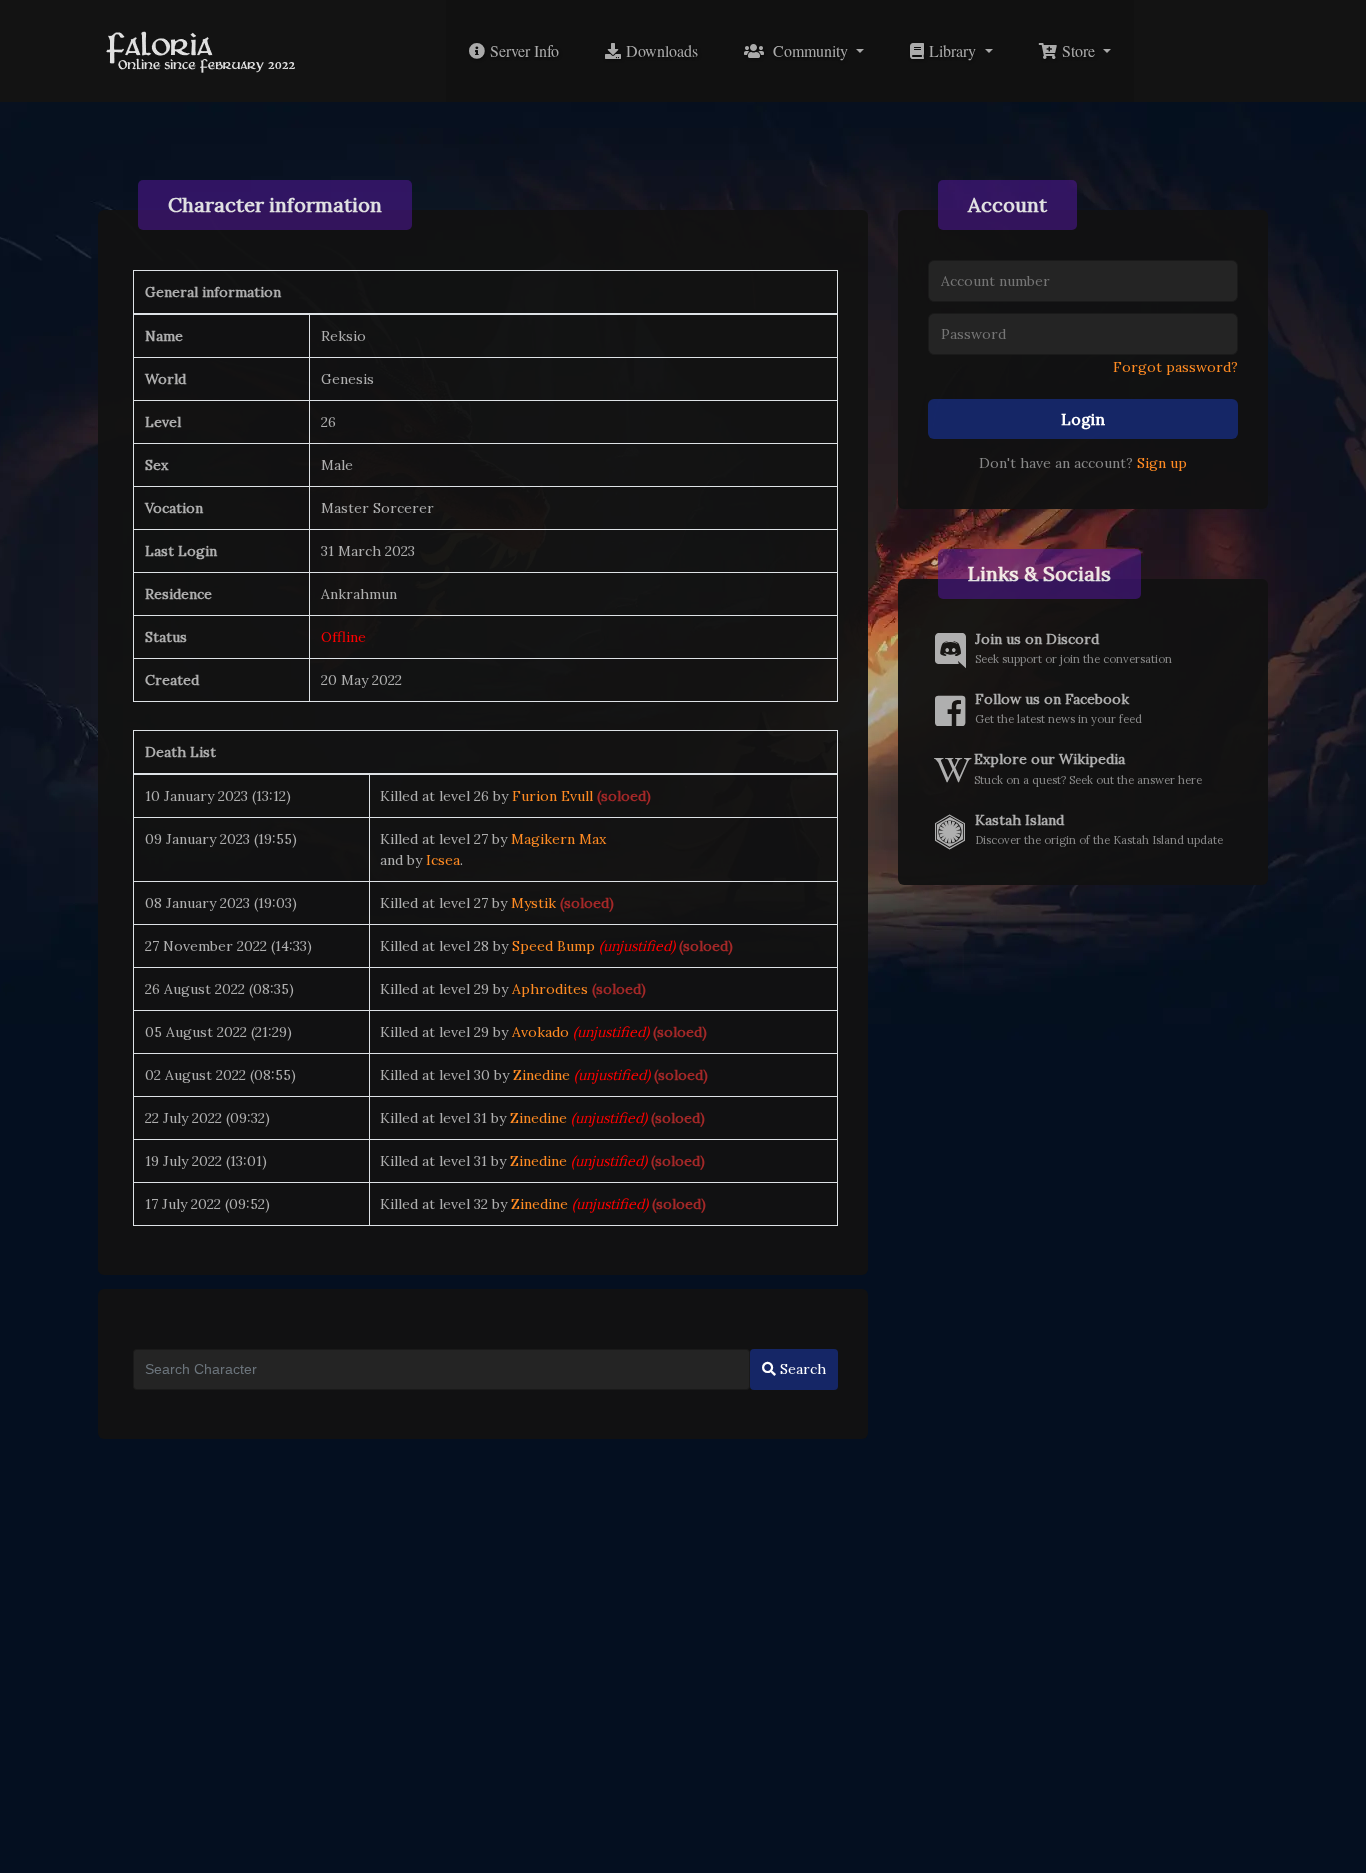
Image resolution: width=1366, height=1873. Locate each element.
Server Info (522, 50)
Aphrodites (550, 989)
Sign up (1162, 463)
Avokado (540, 1032)
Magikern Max (558, 839)
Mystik (533, 903)
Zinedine (541, 1075)
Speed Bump (553, 946)
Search (801, 1369)
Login (1083, 419)
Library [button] (952, 50)
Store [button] (1078, 50)
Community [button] (808, 50)
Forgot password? (1175, 367)
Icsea (443, 860)
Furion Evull (552, 796)
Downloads (659, 50)
